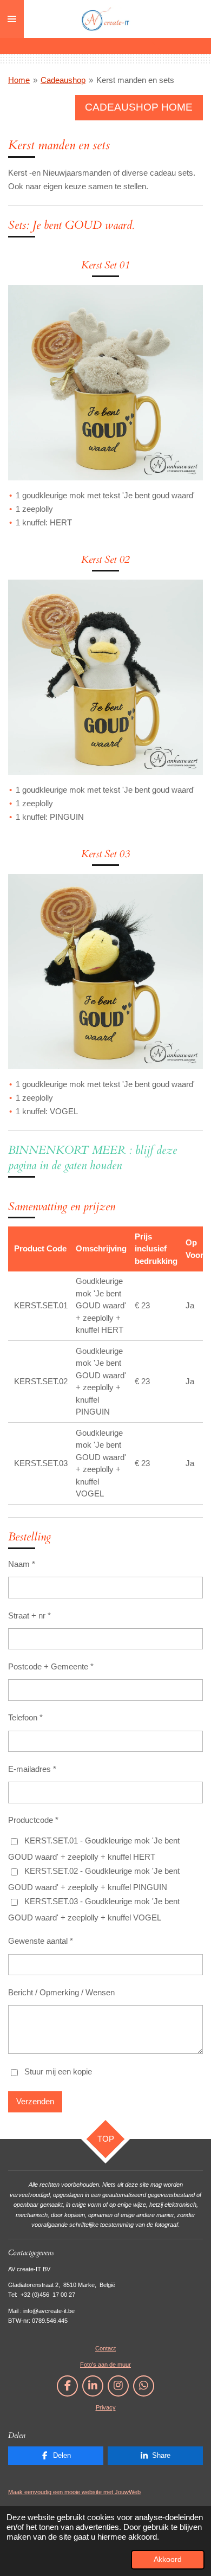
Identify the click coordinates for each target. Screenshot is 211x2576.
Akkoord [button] (168, 2559)
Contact (105, 2348)
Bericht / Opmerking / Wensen (61, 1992)
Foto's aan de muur (105, 2365)
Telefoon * (25, 1717)
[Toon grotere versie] (105, 383)
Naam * (22, 1564)
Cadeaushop (63, 80)
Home (19, 80)
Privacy (106, 2407)
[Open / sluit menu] (12, 19)
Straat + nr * (29, 1615)
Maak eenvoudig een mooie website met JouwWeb (74, 2492)
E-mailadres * (32, 1769)
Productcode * (33, 1820)
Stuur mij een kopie (58, 2071)
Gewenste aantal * (41, 1941)
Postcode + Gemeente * (51, 1666)
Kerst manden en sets (135, 80)
